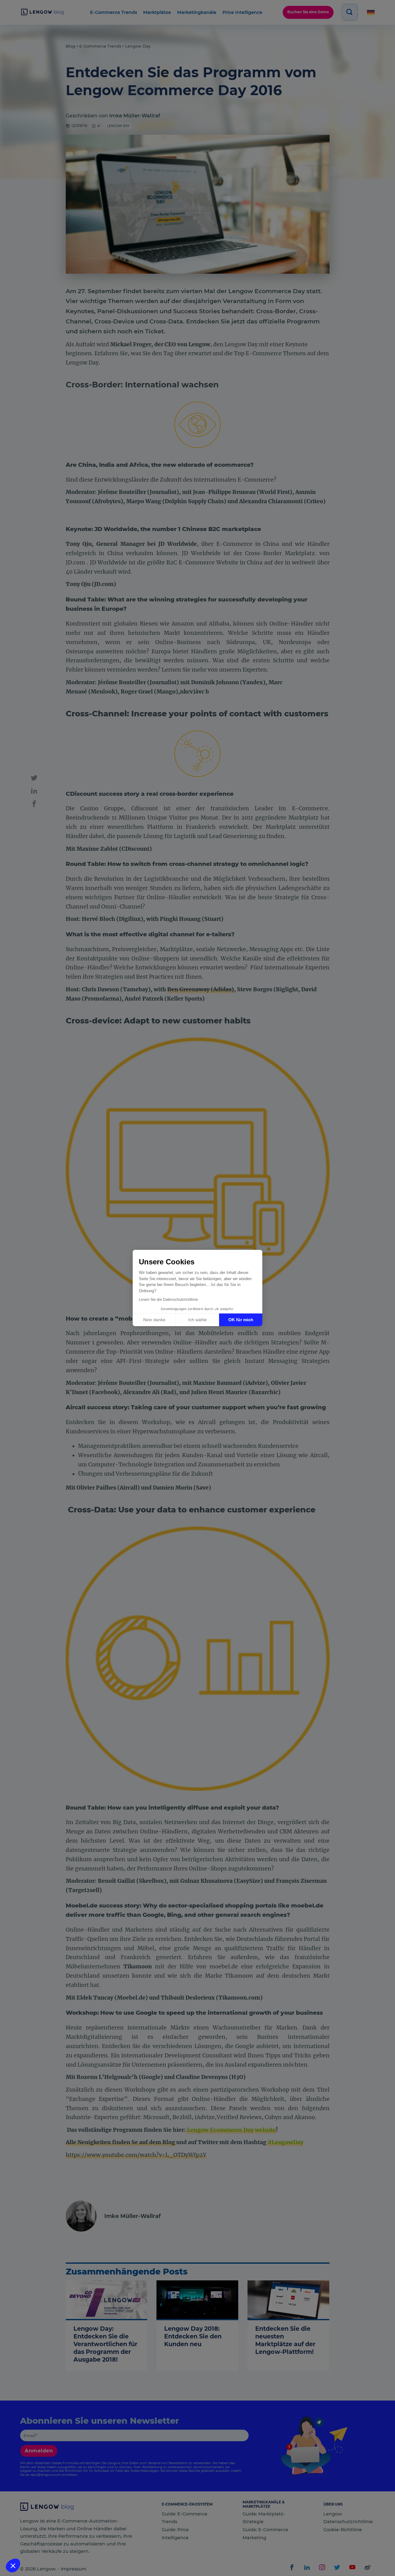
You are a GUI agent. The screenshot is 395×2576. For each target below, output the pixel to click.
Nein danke (154, 1320)
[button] (13, 2565)
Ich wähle (197, 1320)
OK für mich (241, 1320)
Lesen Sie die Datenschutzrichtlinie (168, 1300)
